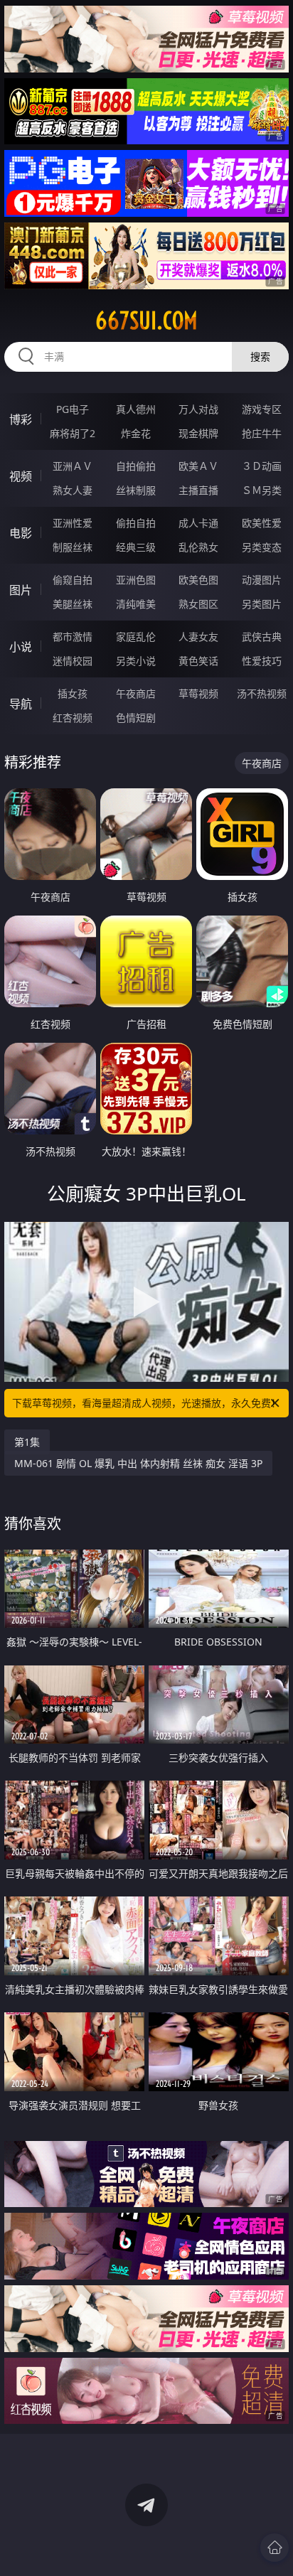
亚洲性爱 (73, 523)
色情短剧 (136, 718)
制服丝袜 (73, 547)
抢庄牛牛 (262, 433)
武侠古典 (262, 637)
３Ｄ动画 (262, 466)
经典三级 (136, 547)
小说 (21, 647)
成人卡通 (198, 523)
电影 (21, 533)
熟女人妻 (73, 490)
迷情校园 (73, 661)
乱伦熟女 (198, 547)
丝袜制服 (136, 490)
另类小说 (136, 661)
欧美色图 (198, 580)
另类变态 (262, 547)
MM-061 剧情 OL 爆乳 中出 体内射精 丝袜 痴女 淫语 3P (138, 1463)
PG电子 (73, 409)
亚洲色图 (136, 580)
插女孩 (73, 693)
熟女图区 (198, 604)
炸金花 (136, 433)
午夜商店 (136, 693)
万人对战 (198, 409)
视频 (21, 476)
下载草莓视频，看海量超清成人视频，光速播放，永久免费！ (146, 1403)
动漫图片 (262, 580)
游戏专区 (262, 409)
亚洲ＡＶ (73, 466)
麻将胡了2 (73, 433)
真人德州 (136, 409)
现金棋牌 (198, 433)
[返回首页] (275, 2548)
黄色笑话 (198, 661)
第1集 (27, 1442)
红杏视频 (73, 718)
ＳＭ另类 (262, 490)
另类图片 (262, 604)
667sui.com (146, 321)
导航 (21, 704)
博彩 (21, 419)
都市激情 (73, 637)
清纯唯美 (136, 604)
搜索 (260, 356)
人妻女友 (198, 637)
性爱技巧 (262, 661)
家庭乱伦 (136, 637)
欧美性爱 (262, 523)
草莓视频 (198, 693)
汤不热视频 (262, 693)
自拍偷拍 (136, 466)
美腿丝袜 (73, 604)
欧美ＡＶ (198, 466)
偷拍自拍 (136, 523)
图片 (21, 590)
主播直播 (198, 490)
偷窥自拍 (73, 580)
